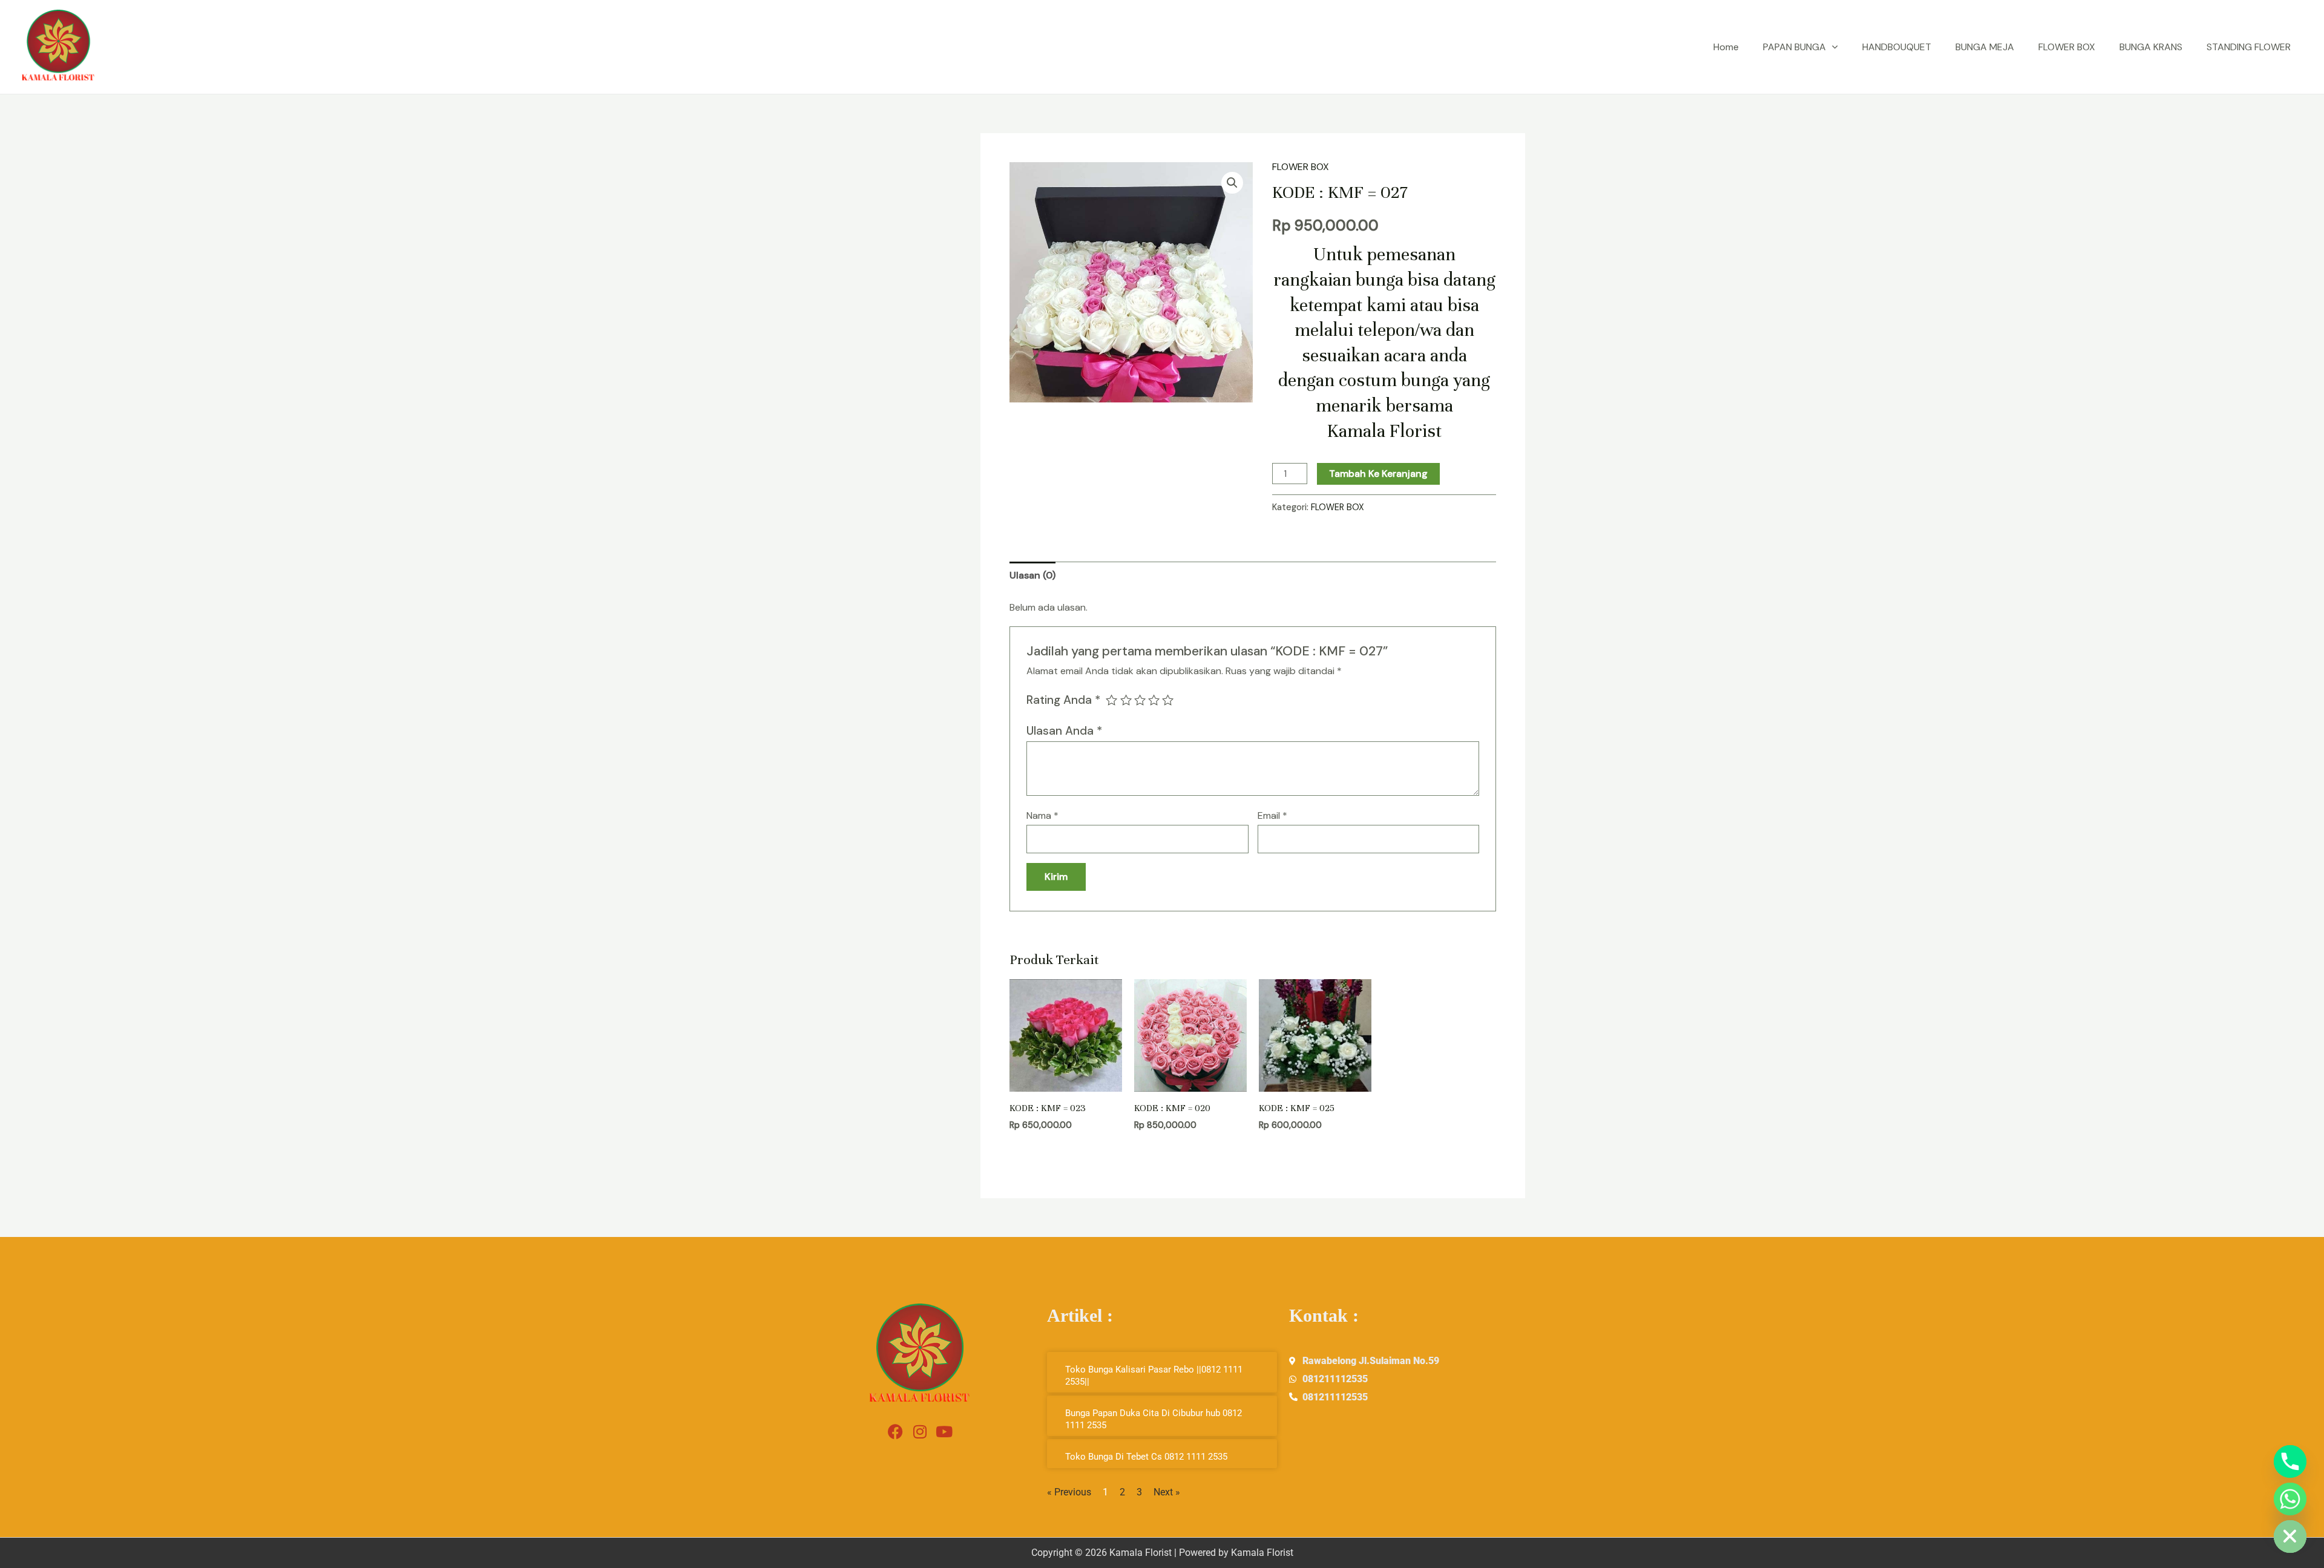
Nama (1042, 815)
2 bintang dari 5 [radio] (1126, 700)
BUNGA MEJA (1985, 47)
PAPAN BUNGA (1794, 47)
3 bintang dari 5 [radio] (1140, 700)
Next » (1167, 1492)
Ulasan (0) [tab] (1032, 575)
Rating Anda (1063, 700)
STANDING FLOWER (2249, 47)
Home (1726, 47)
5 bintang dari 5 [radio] (1168, 700)
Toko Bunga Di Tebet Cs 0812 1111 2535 (1146, 1457)
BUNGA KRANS (2151, 47)
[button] (1832, 47)
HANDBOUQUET (1897, 47)
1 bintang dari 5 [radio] (1111, 700)
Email (1272, 815)
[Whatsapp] (2290, 1499)
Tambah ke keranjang (1378, 474)
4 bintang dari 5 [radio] (1154, 700)
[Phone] (2290, 1461)
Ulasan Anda (1064, 731)
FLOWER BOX (2067, 47)
